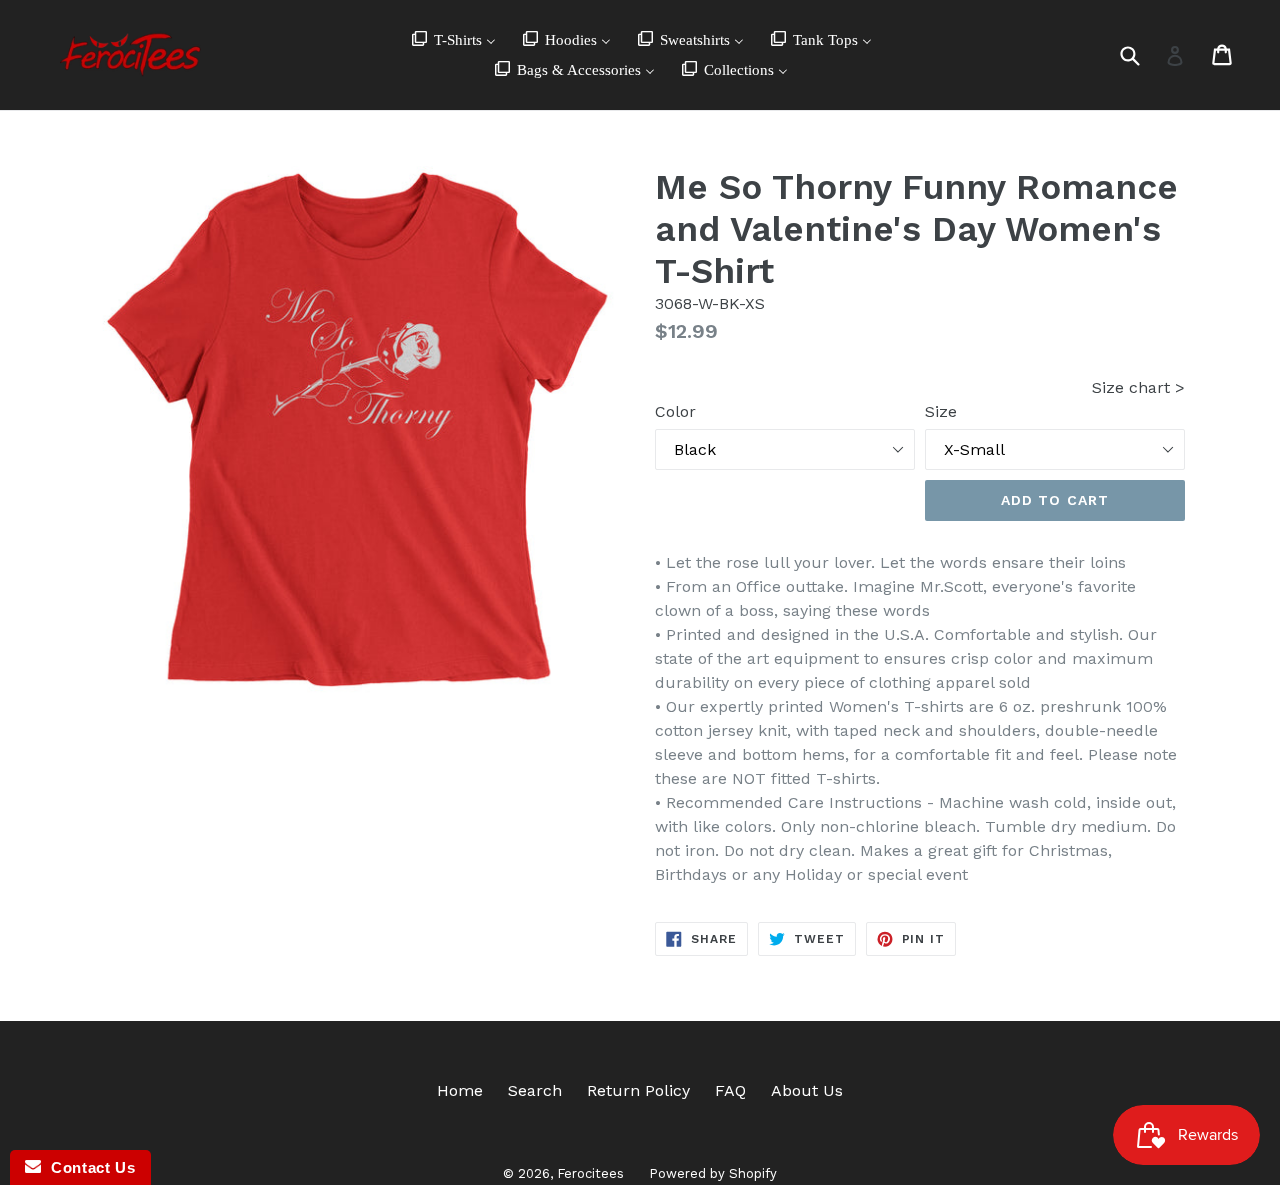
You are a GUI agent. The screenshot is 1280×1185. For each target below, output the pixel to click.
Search (535, 1090)
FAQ (730, 1090)
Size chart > (1138, 387)
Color (675, 411)
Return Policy (638, 1090)
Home (460, 1090)
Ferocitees (590, 1173)
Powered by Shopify (713, 1173)
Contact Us (88, 1167)
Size (941, 411)
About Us (807, 1090)
